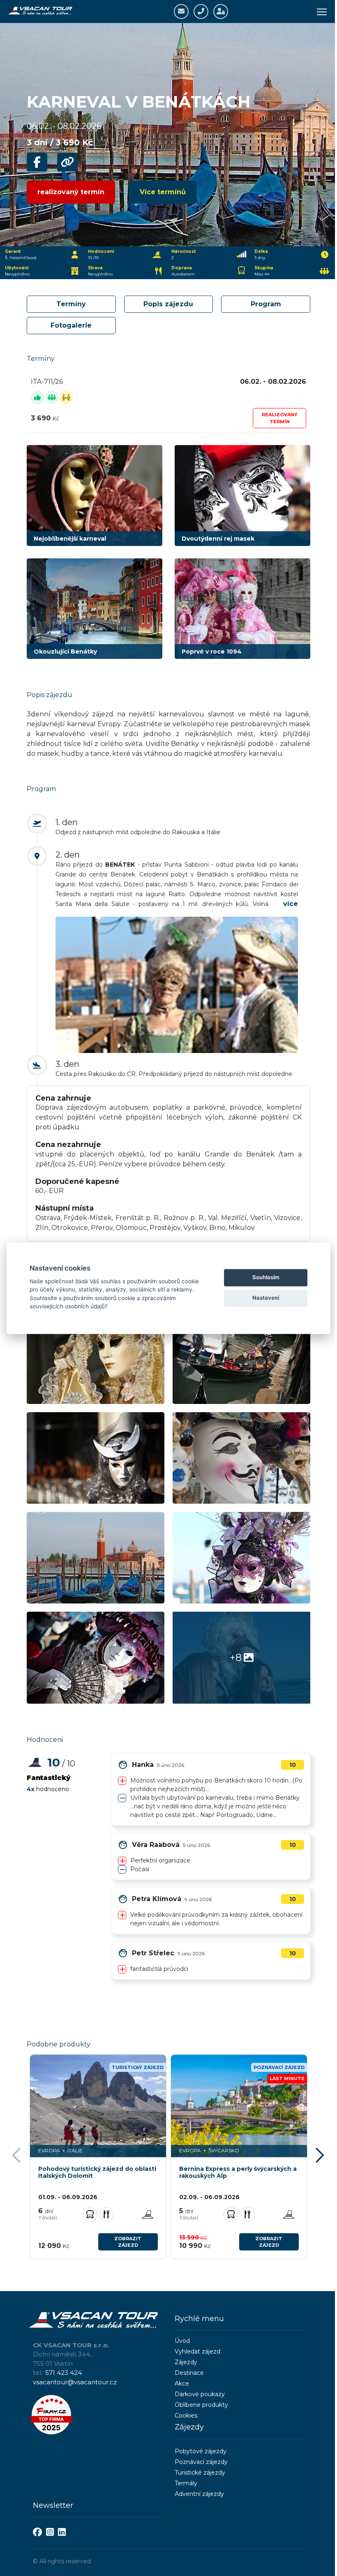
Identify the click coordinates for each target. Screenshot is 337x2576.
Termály (186, 2483)
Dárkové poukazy (200, 2394)
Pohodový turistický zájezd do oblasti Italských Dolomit (97, 2172)
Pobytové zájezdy (201, 2451)
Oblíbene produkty (201, 2405)
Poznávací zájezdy (201, 2462)
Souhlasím (266, 1278)
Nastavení (266, 1298)
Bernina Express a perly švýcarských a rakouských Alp (238, 2172)
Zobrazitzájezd (128, 2242)
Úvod (182, 2341)
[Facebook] (37, 2533)
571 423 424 (63, 2373)
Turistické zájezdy (200, 2473)
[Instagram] (50, 2533)
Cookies (186, 2415)
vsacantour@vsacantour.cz (75, 2382)
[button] (321, 2156)
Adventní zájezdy (199, 2494)
